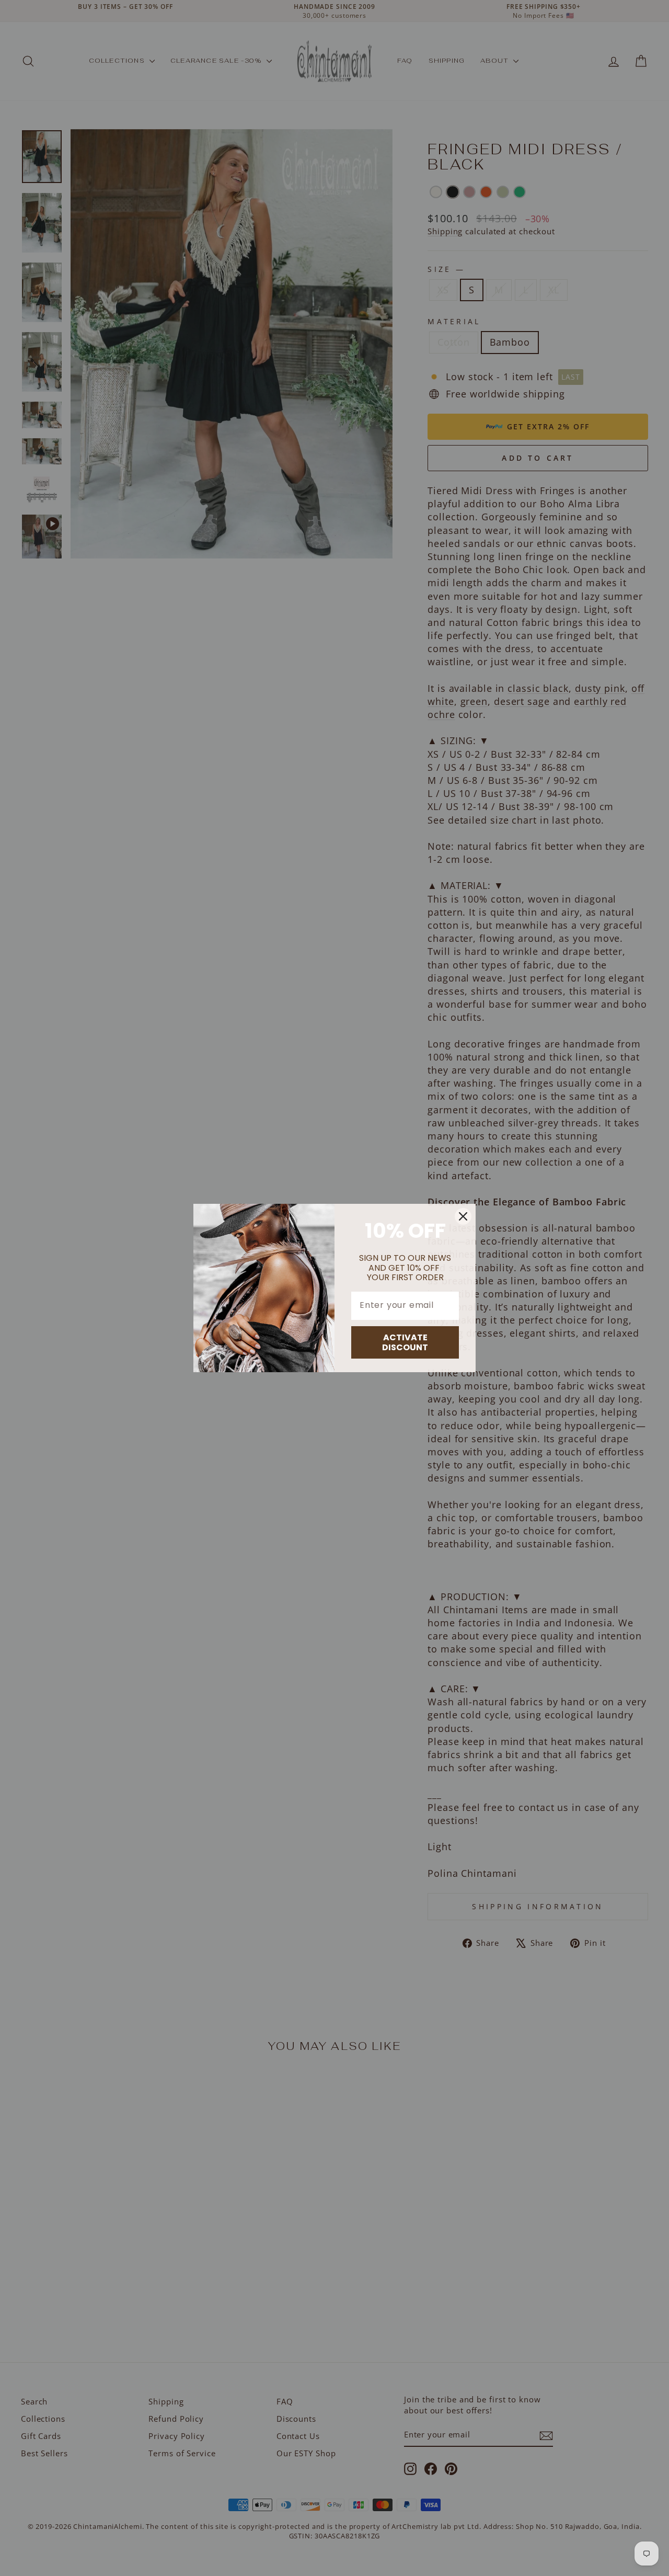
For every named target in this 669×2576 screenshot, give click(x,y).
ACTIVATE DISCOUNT (405, 1342)
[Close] (463, 1216)
